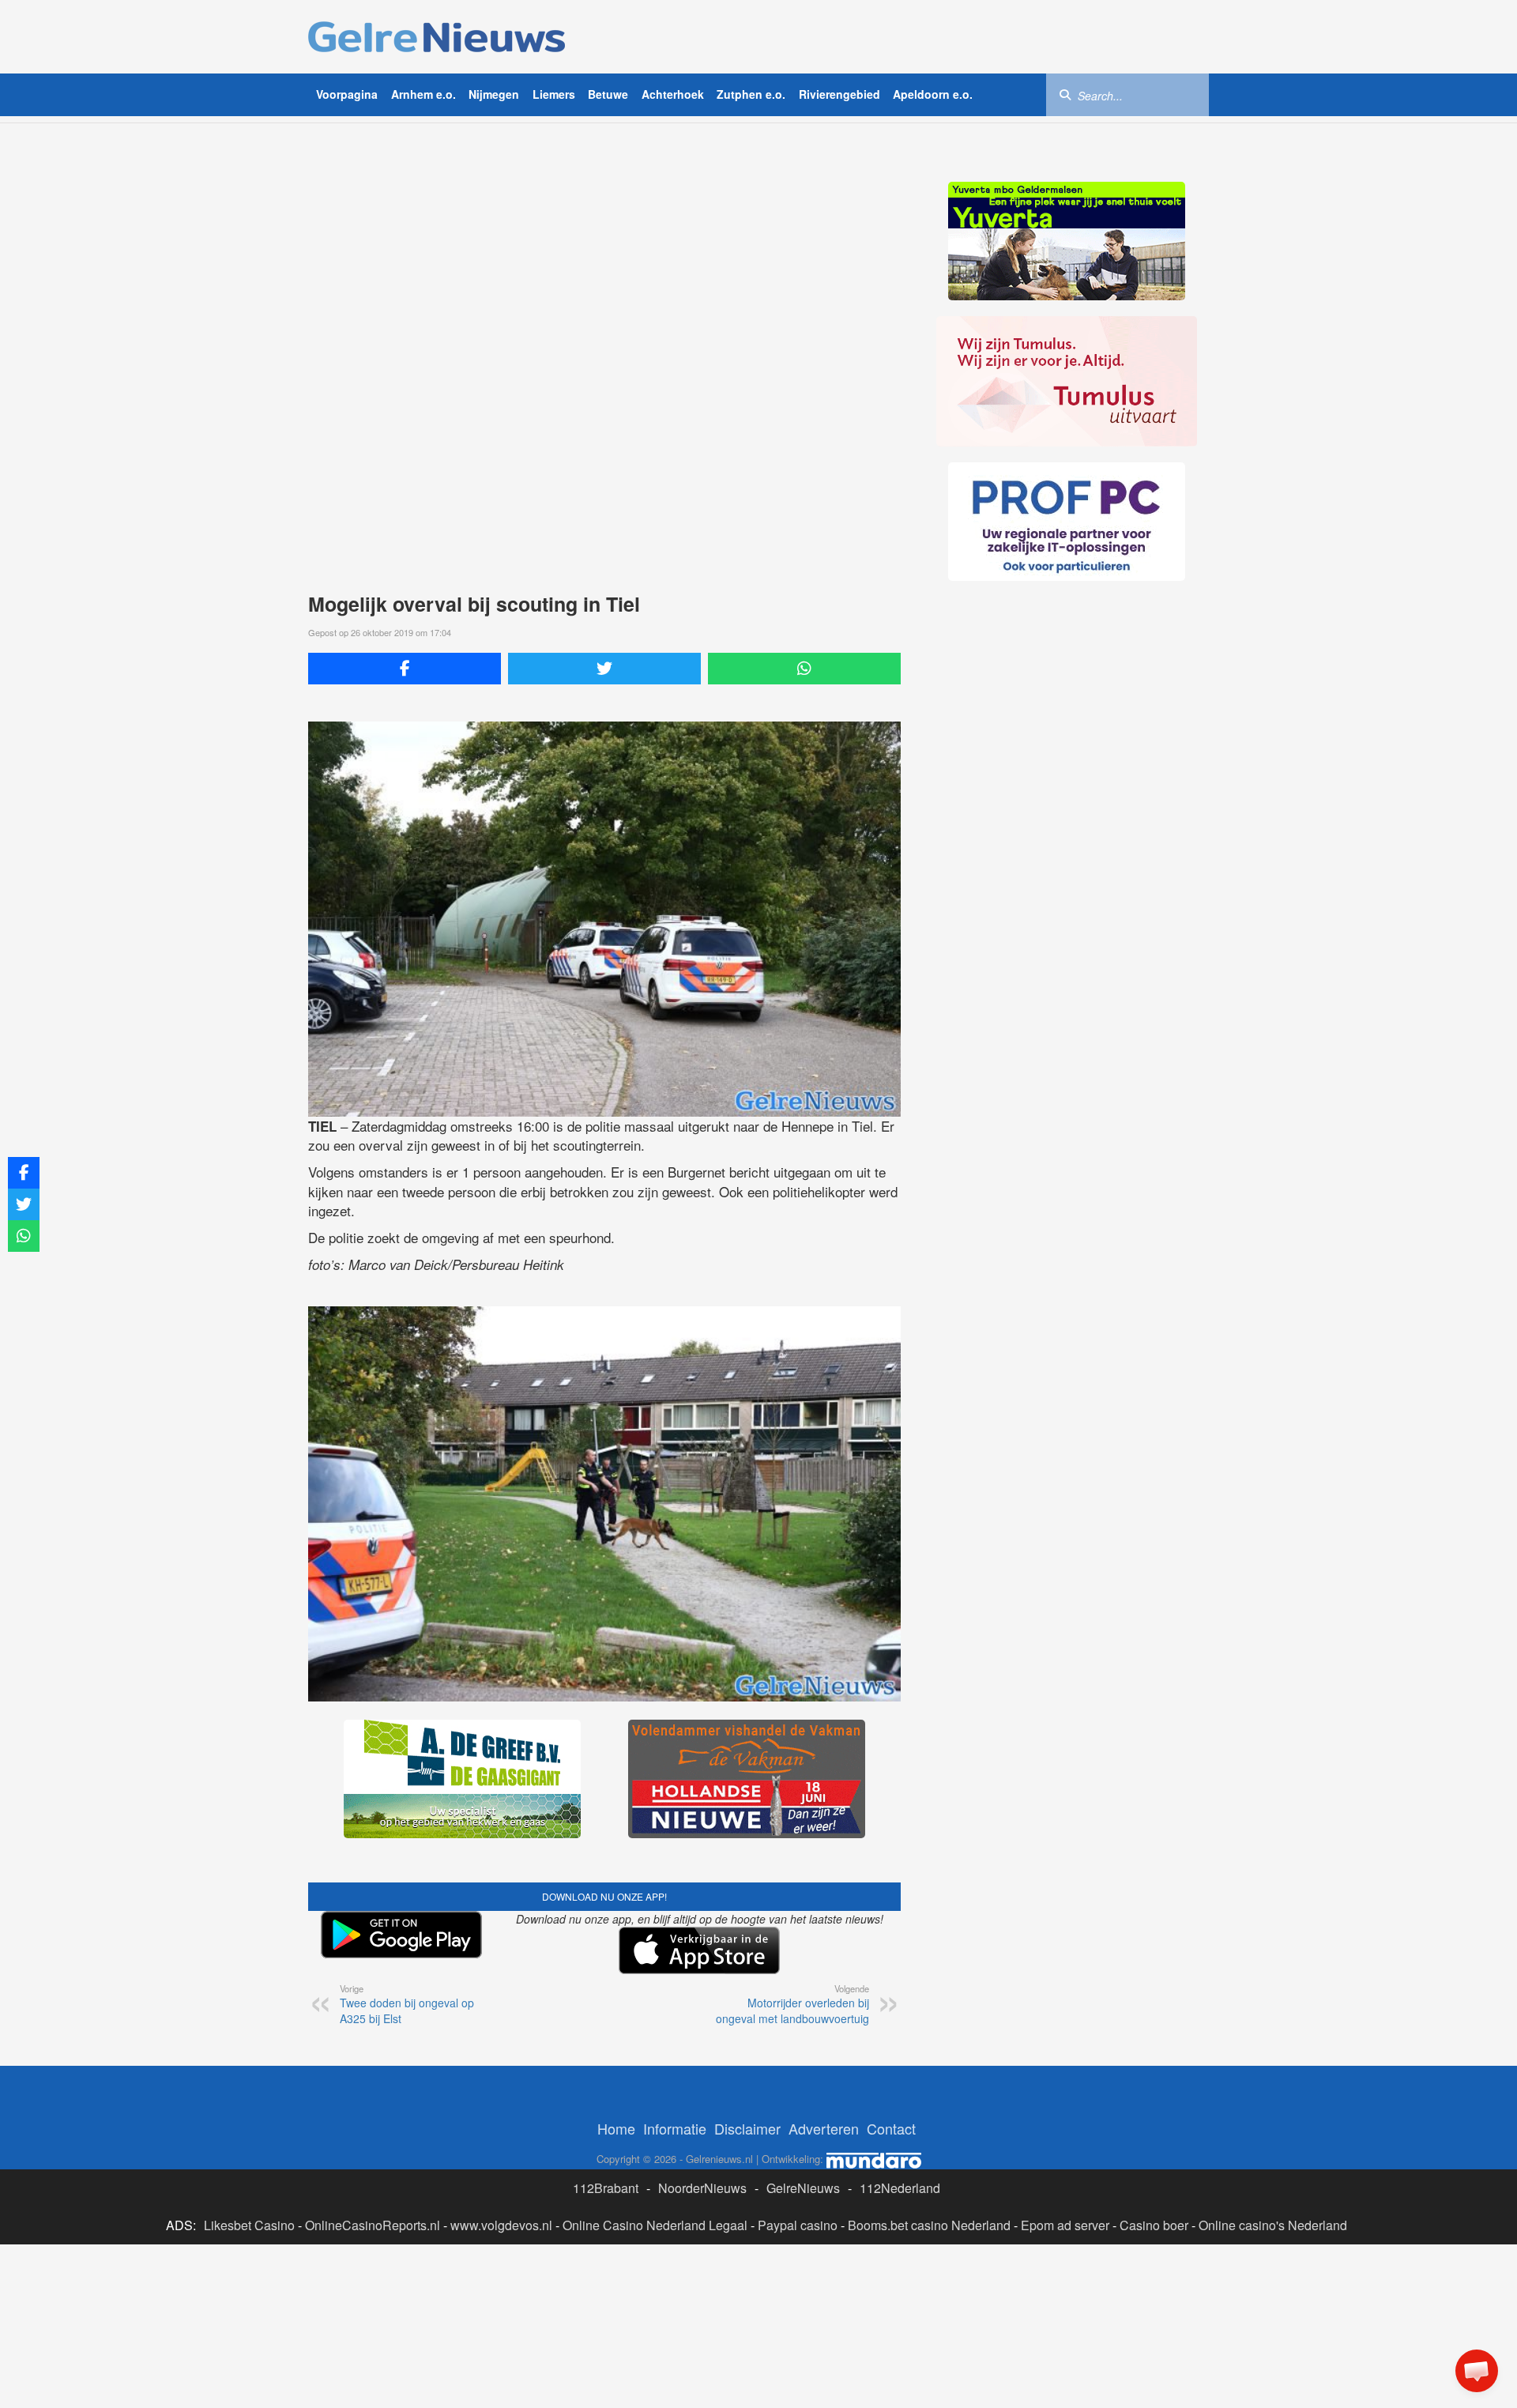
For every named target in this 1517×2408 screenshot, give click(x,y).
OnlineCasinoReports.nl (373, 2225)
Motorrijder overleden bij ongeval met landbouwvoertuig (792, 2004)
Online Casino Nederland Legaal (655, 2225)
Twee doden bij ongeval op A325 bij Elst (407, 2004)
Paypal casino (798, 2225)
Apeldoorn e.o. (933, 94)
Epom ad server (1065, 2225)
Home (616, 2128)
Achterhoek (673, 94)
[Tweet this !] (604, 669)
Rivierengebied (839, 94)
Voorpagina (347, 94)
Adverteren (824, 2128)
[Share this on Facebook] (405, 669)
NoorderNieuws (702, 2188)
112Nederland (900, 2188)
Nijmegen (494, 94)
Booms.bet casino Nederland (929, 2225)
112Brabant (606, 2188)
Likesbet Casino (249, 2225)
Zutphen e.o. (751, 94)
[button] (1477, 2371)
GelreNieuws (803, 2188)
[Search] (1065, 94)
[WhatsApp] (804, 669)
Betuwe (608, 94)
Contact (891, 2128)
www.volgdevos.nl (501, 2225)
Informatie (675, 2128)
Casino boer (1154, 2225)
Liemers (554, 94)
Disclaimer (747, 2128)
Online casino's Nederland (1273, 2225)
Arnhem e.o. (423, 94)
